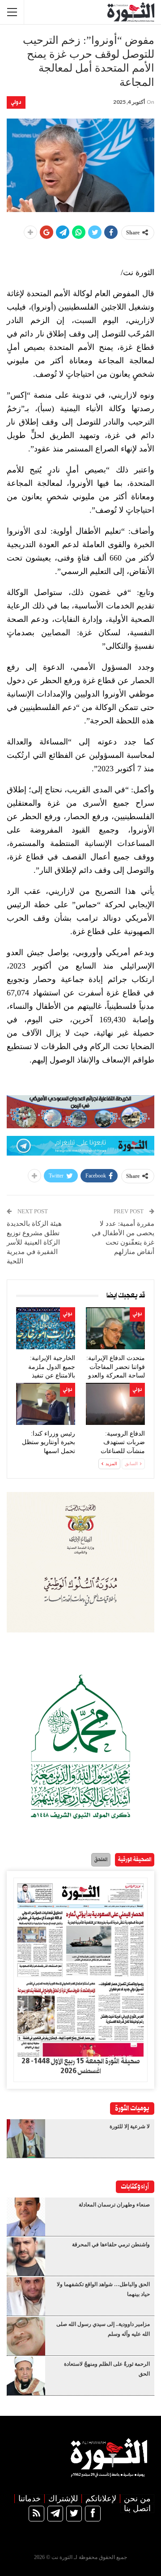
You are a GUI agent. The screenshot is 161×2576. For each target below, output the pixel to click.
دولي (16, 102)
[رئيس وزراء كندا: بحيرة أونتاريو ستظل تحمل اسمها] (46, 1404)
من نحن (137, 2499)
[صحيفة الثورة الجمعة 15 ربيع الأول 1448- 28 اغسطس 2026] (80, 1967)
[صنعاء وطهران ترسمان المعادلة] (26, 2217)
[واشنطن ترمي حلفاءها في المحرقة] (26, 2257)
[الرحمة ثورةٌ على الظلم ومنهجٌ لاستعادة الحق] (26, 2376)
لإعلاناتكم (101, 2499)
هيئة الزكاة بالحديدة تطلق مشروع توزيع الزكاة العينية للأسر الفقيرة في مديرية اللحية (34, 1242)
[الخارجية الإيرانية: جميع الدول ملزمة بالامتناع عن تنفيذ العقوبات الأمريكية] (46, 1328)
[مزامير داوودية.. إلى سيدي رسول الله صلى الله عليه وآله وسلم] (26, 2336)
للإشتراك (63, 2499)
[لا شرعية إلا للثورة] (26, 2138)
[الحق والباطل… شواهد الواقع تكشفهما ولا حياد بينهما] (26, 2296)
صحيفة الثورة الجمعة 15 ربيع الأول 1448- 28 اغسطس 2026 (80, 2066)
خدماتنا (30, 2499)
